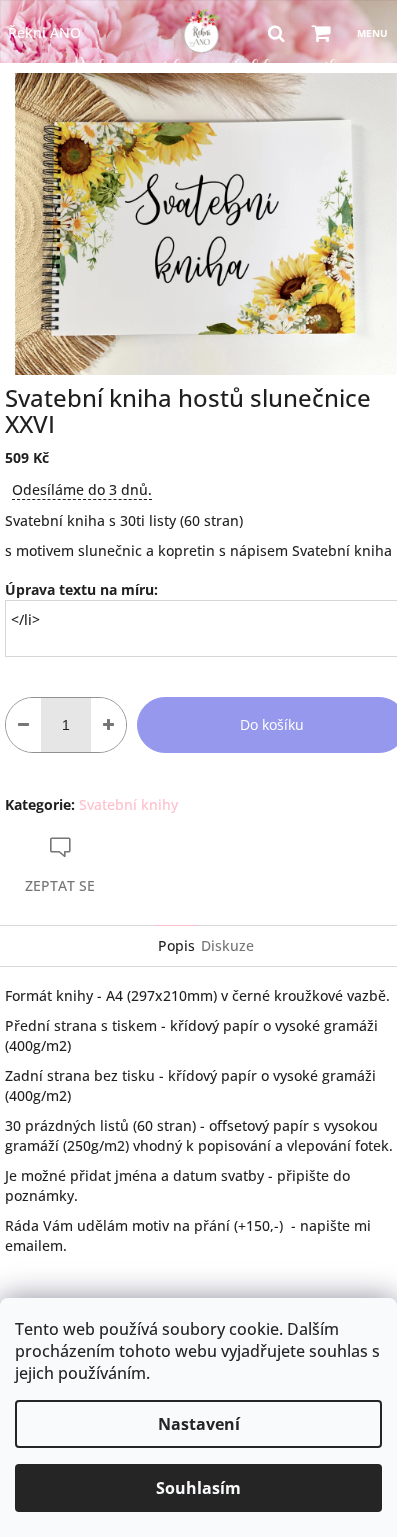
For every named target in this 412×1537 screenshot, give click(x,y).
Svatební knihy (128, 804)
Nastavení (199, 1424)
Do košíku (272, 724)
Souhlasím (198, 1488)
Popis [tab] (176, 945)
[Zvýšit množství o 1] (108, 725)
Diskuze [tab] (227, 945)
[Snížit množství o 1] (23, 725)
